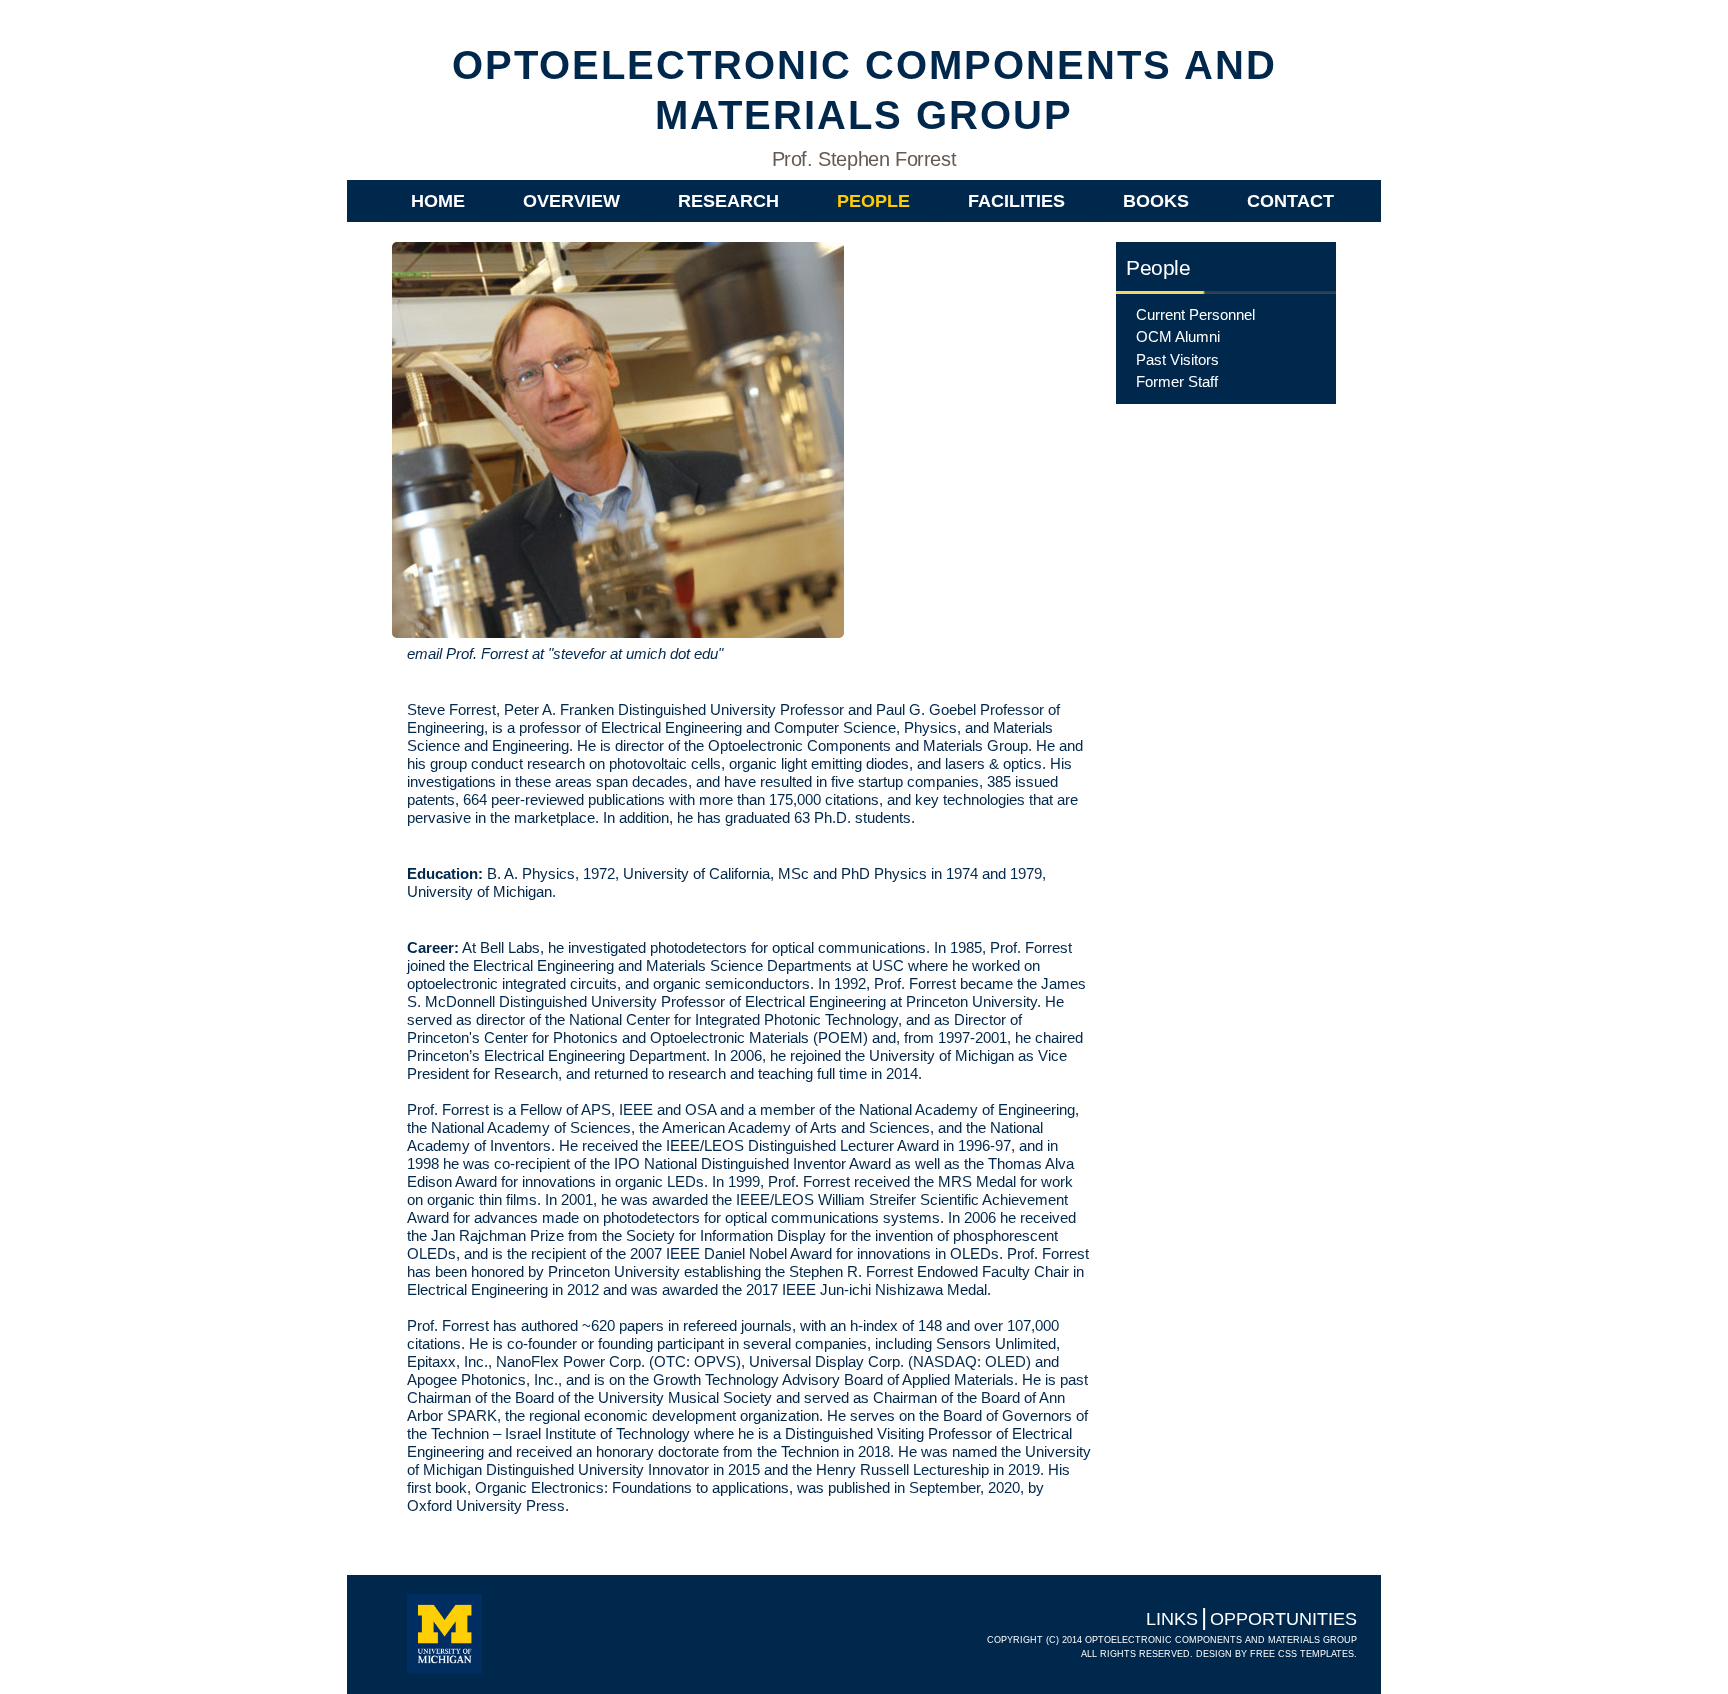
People (873, 201)
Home (438, 201)
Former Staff (1177, 381)
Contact (1290, 201)
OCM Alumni (1178, 336)
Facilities (1016, 201)
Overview (571, 201)
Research (728, 201)
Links (1172, 1619)
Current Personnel (1195, 314)
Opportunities (1283, 1619)
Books (1156, 201)
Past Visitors (1177, 359)
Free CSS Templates (1302, 1654)
